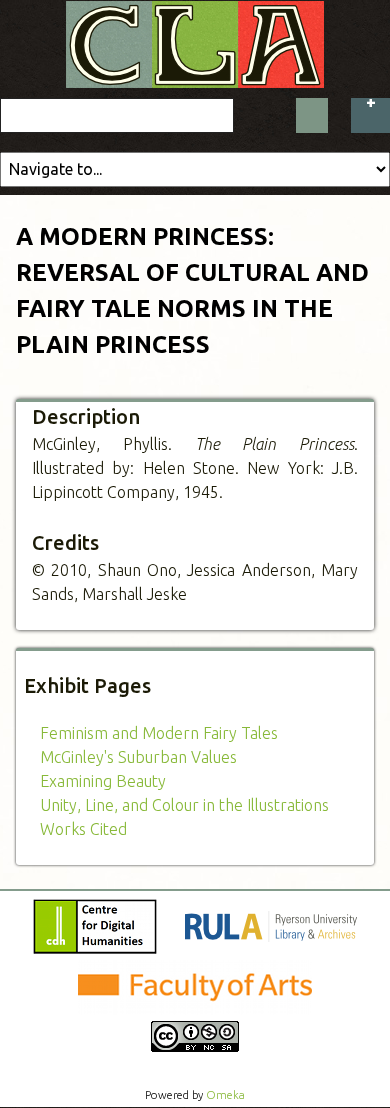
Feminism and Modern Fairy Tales (159, 733)
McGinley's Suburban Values (138, 757)
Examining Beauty (103, 781)
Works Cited (83, 829)
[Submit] (312, 115)
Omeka (225, 1095)
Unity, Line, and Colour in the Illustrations (184, 805)
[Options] (370, 115)
